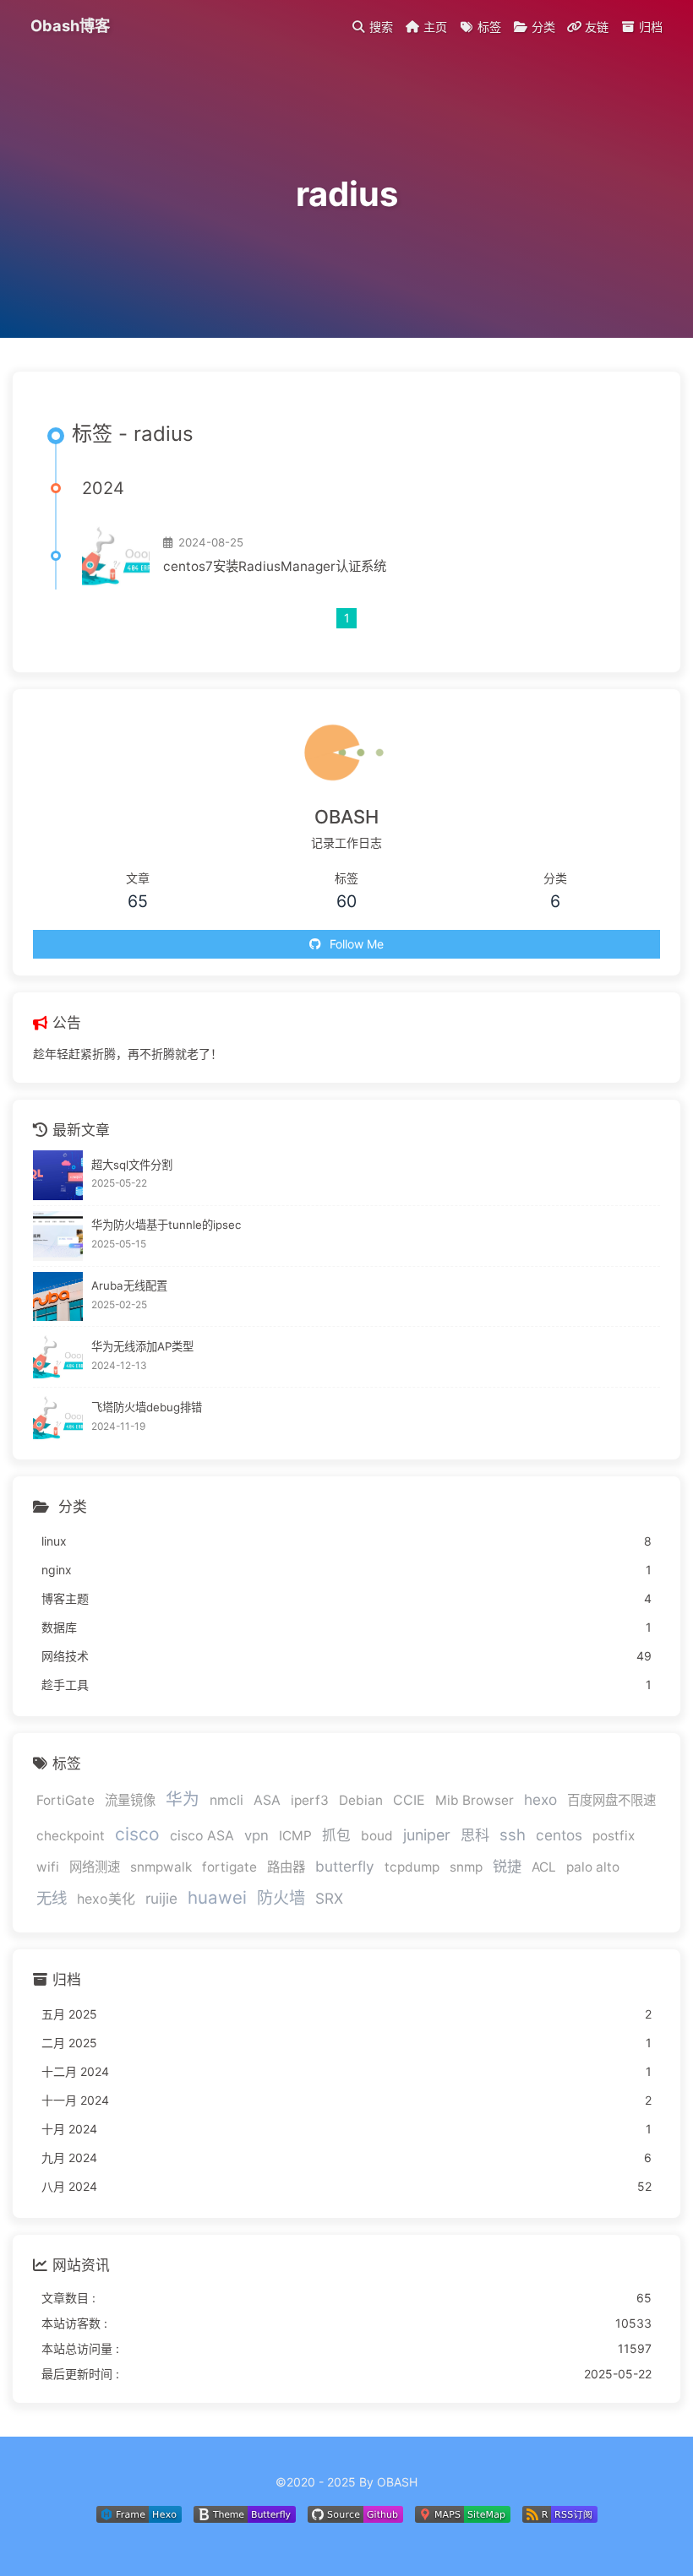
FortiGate (65, 1800)
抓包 (336, 1835)
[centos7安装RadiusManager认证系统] (116, 556)
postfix (614, 1836)
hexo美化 (106, 1899)
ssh (513, 1834)
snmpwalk (161, 1867)
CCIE (409, 1800)
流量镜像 (130, 1800)
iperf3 (310, 1800)
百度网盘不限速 (611, 1800)
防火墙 (281, 1898)
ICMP (295, 1836)
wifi (48, 1867)
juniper (427, 1835)
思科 (475, 1835)
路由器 (286, 1867)
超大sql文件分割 (132, 1165)
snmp (466, 1867)
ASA (267, 1800)
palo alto (593, 1867)
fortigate (229, 1867)
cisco (137, 1834)
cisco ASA (202, 1836)
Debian (361, 1800)
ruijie (161, 1898)
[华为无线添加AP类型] (58, 1357)
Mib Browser (475, 1800)
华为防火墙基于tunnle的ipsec (166, 1225)
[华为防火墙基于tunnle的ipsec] (58, 1236)
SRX (329, 1898)
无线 (52, 1898)
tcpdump (412, 1867)
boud (377, 1836)
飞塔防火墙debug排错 (147, 1407)
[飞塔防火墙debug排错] (58, 1418)
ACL (544, 1867)
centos (559, 1835)
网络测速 (95, 1867)
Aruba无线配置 (129, 1285)
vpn (256, 1835)
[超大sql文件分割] (58, 1175)
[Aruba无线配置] (58, 1297)
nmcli (226, 1800)
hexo (540, 1799)
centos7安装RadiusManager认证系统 (275, 566)
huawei (217, 1897)
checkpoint (71, 1836)
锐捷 (507, 1866)
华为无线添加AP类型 (142, 1346)
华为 (183, 1799)
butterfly (345, 1866)
